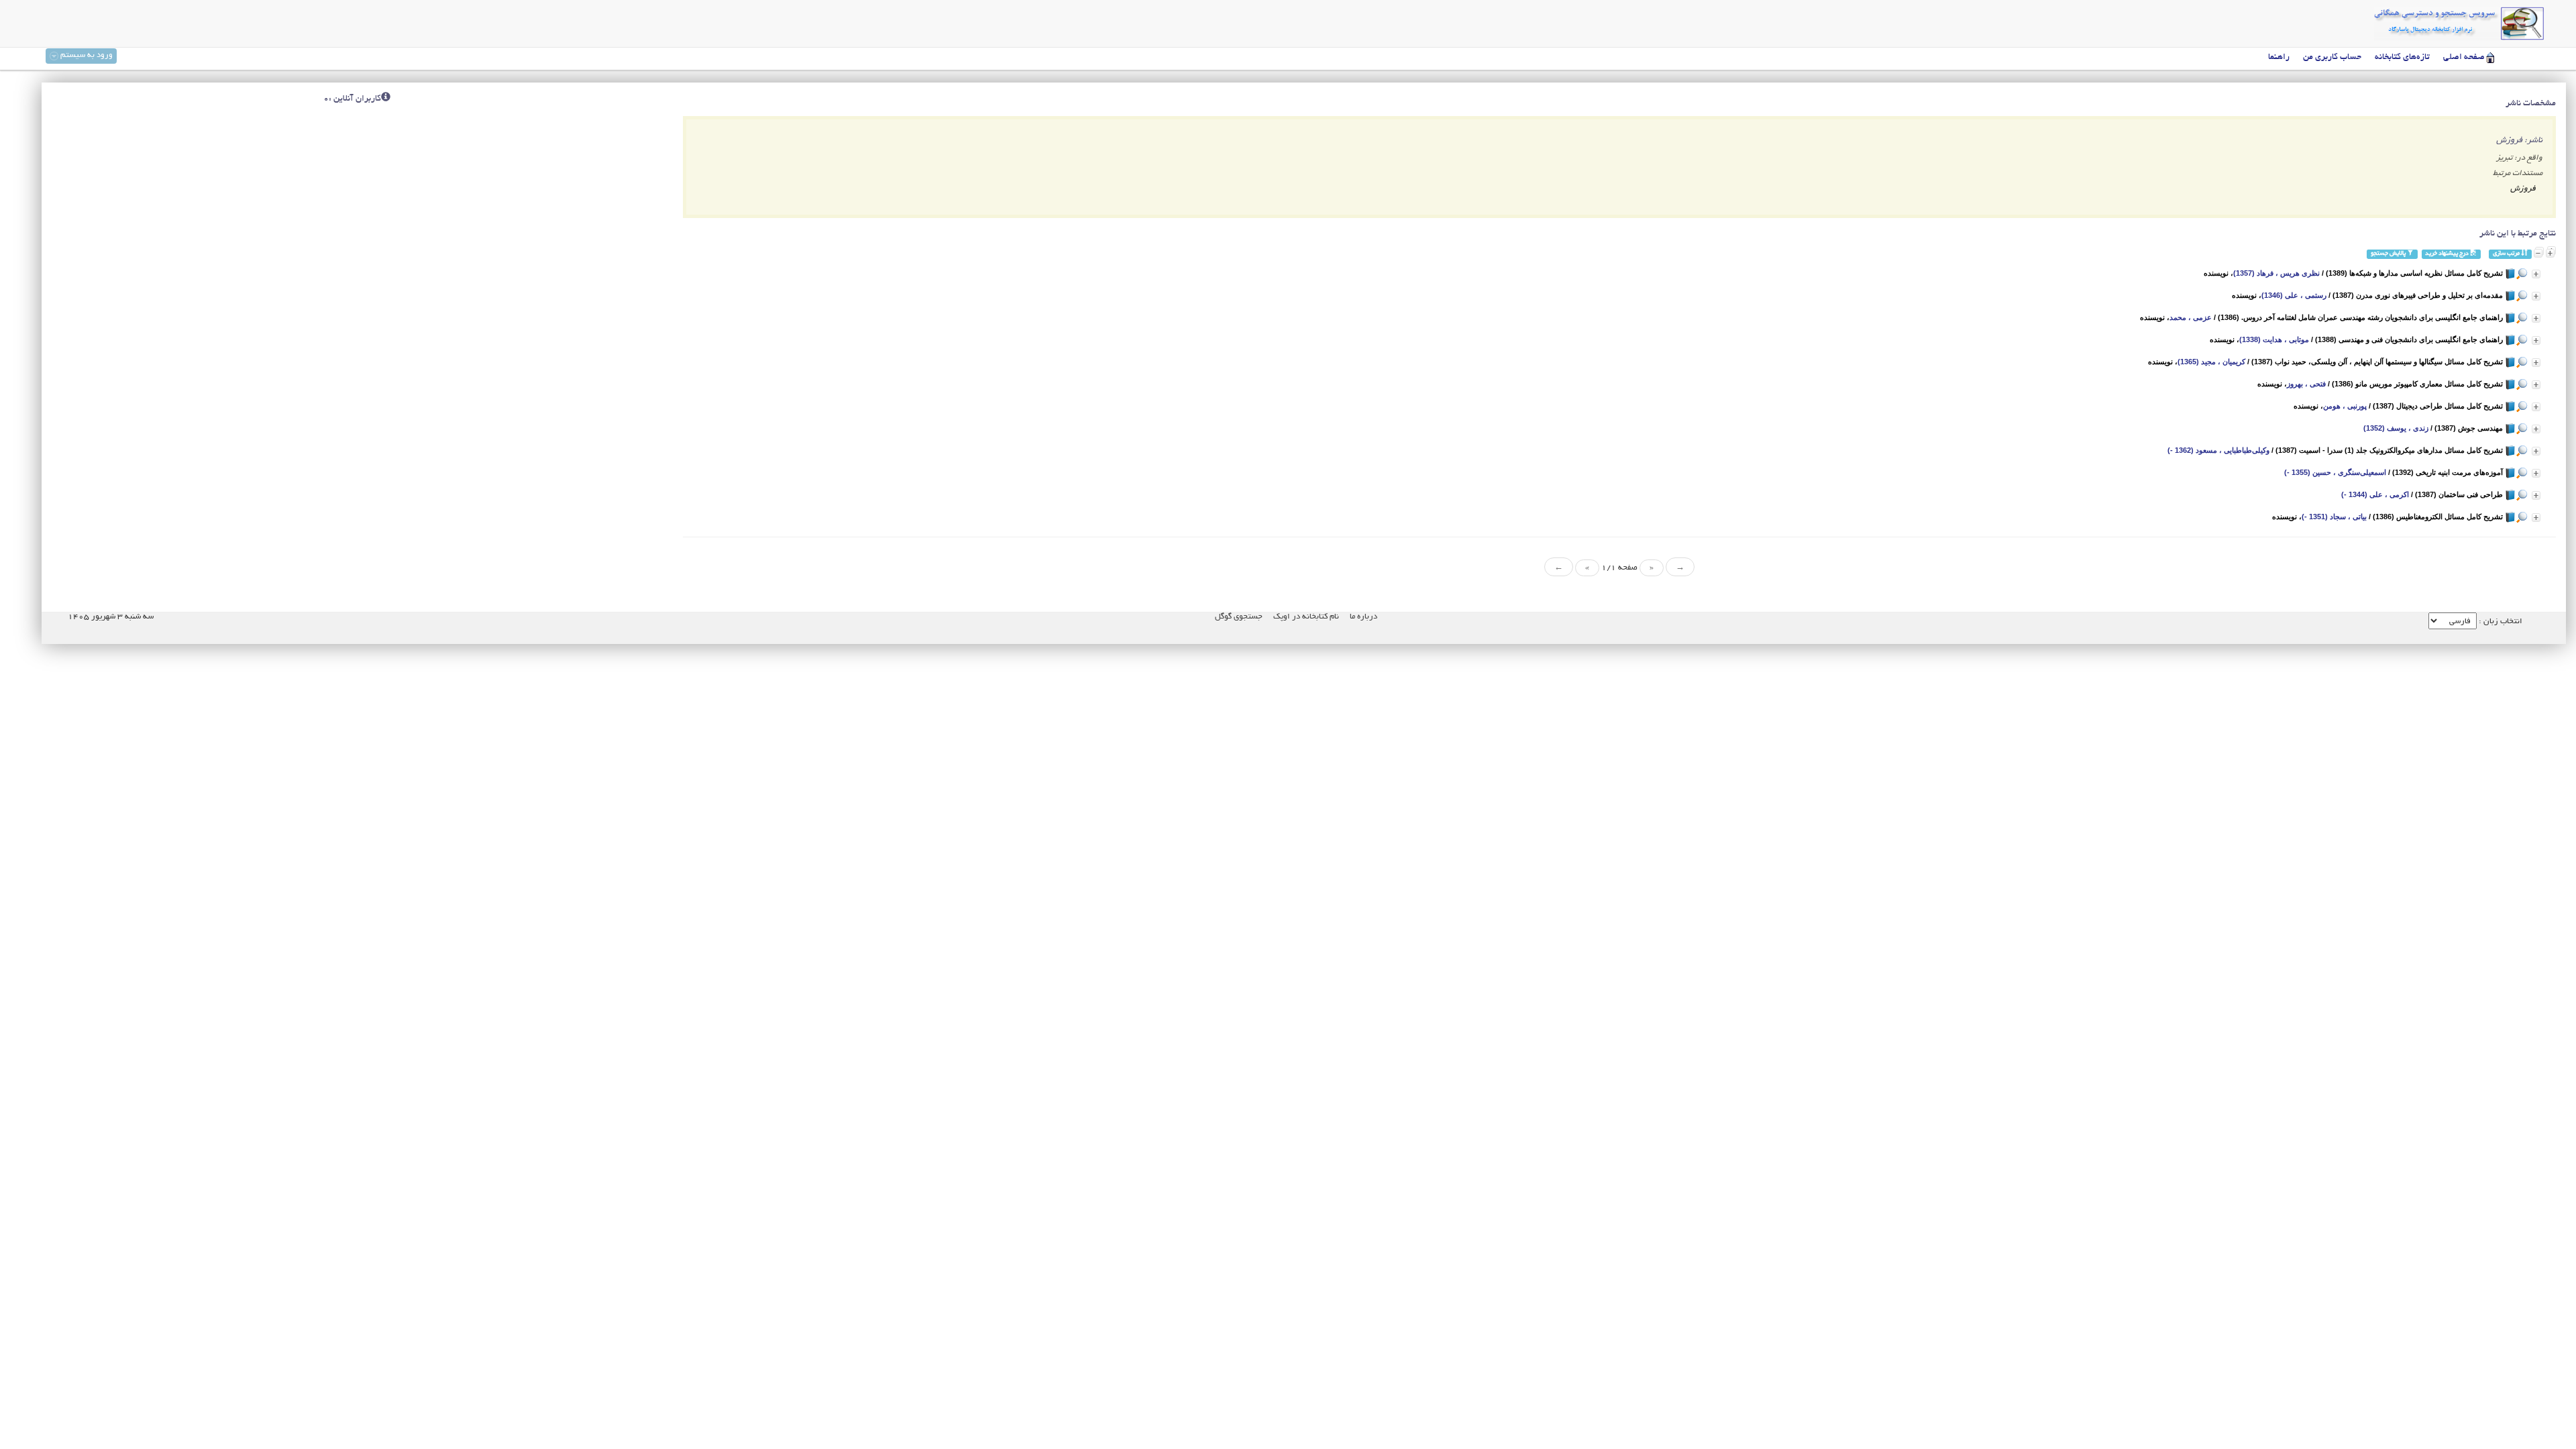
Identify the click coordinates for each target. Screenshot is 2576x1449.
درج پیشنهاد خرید (2448, 254)
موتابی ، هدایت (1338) (2274, 339)
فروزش (2523, 189)
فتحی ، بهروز (2306, 384)
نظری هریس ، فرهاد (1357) (2276, 273)
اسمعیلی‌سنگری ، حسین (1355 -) (2335, 472)
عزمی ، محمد (2191, 317)
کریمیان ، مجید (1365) (2211, 362)
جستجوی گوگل (1239, 617)
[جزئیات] (2536, 274)
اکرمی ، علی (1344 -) (2375, 494)
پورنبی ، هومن (2345, 406)
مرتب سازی (2507, 254)
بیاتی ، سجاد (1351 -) (2334, 517)
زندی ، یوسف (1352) (2396, 428)
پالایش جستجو (2389, 254)
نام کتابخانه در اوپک (1306, 617)
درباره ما (1363, 617)
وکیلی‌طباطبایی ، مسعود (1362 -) (2218, 450)
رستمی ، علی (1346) (2294, 295)
